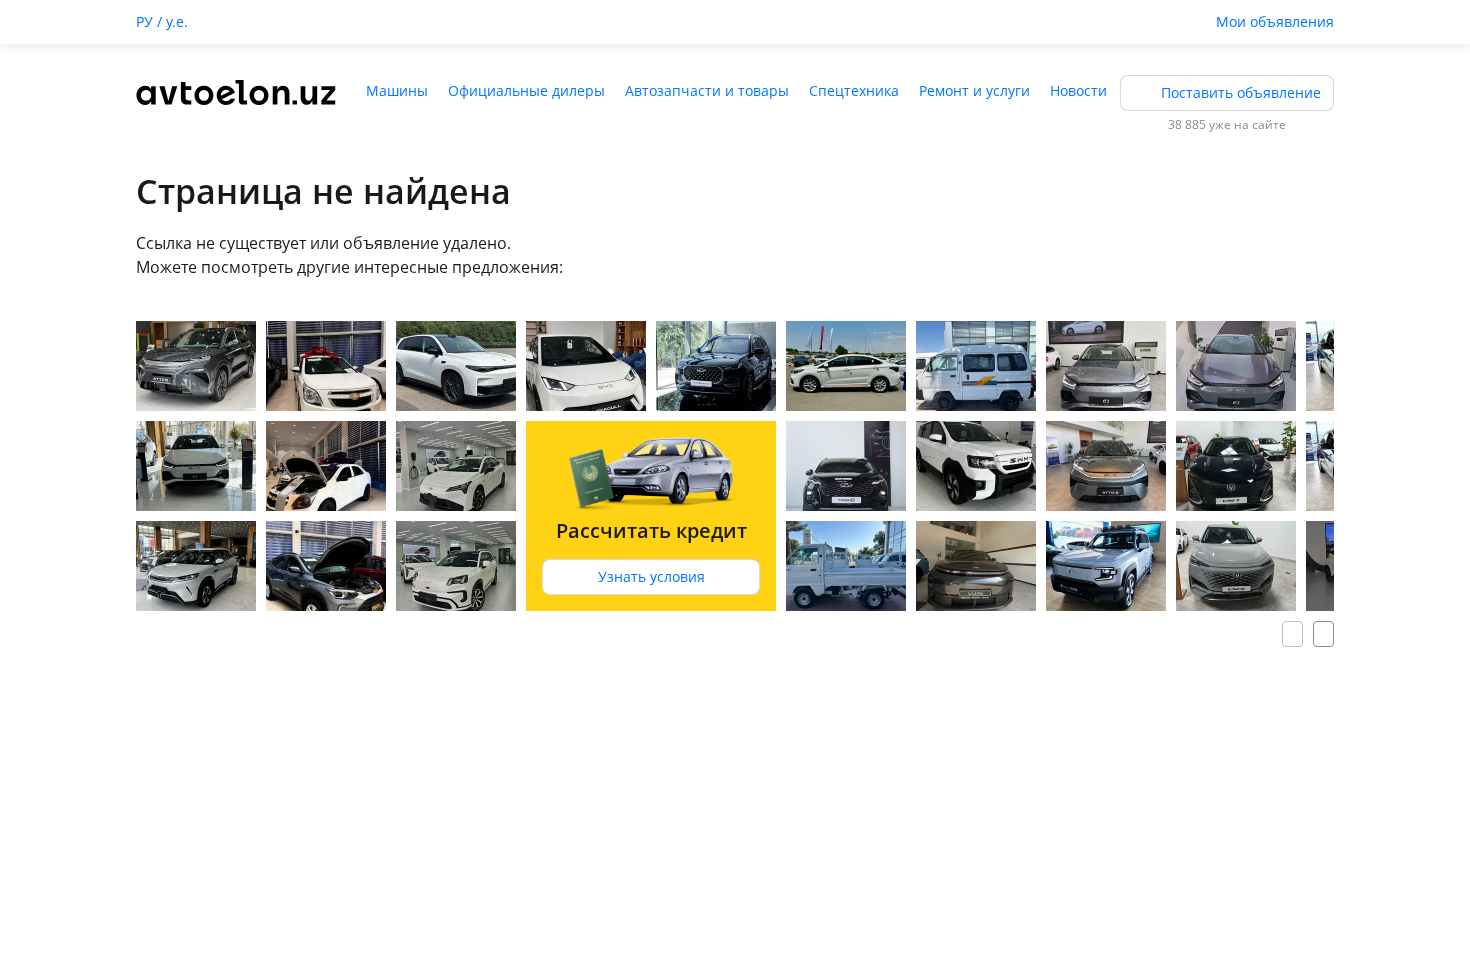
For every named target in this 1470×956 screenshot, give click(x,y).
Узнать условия (651, 576)
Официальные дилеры (526, 90)
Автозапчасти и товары (707, 90)
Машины (397, 90)
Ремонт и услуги (974, 90)
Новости (1078, 90)
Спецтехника (854, 90)
